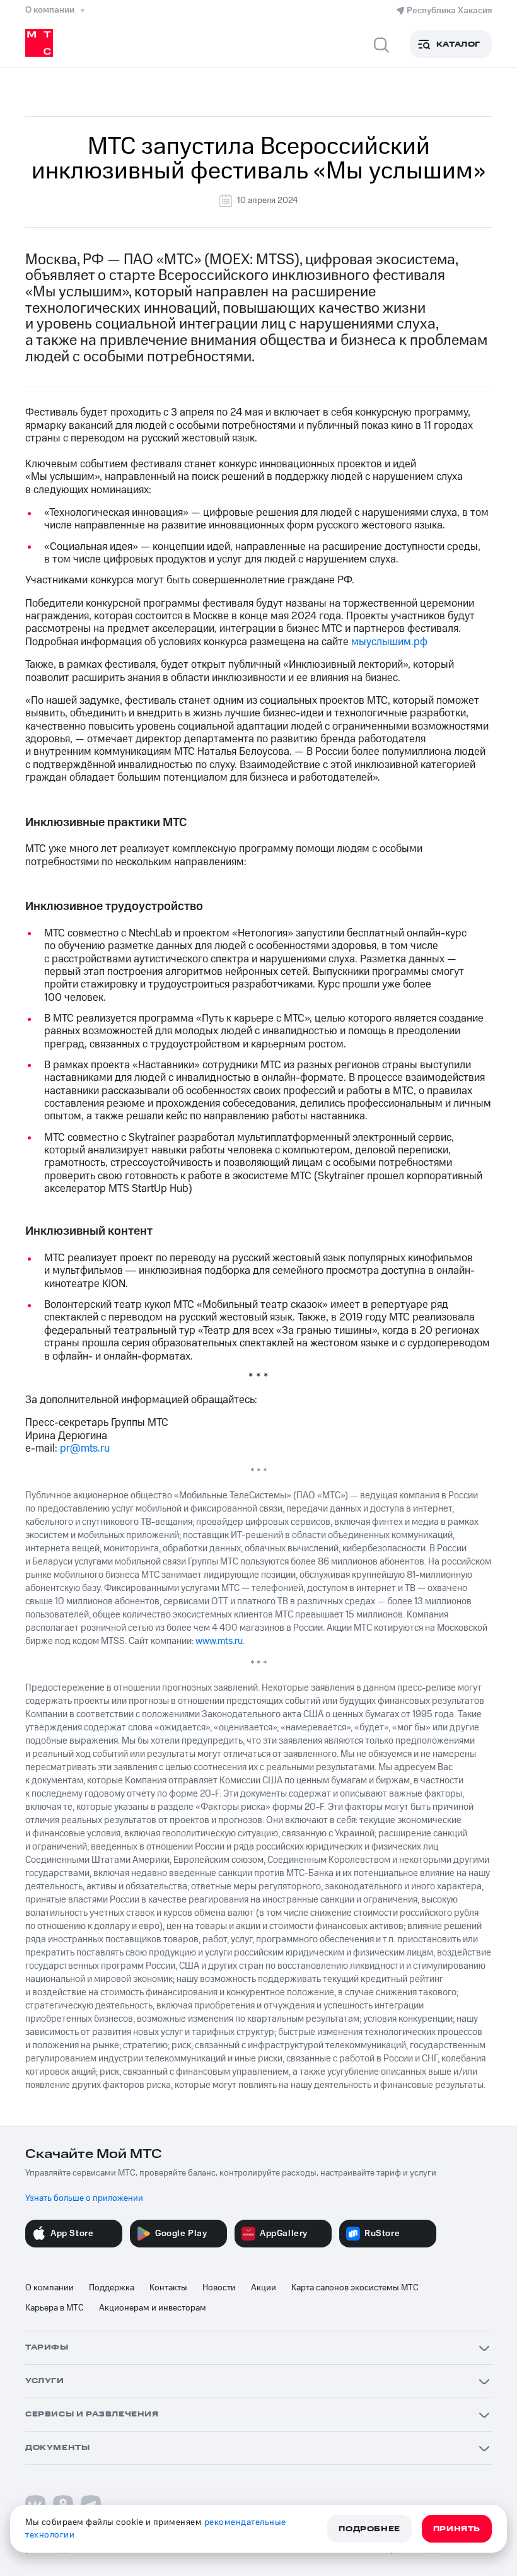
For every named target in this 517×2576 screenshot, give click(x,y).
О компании (49, 2288)
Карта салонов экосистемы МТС (355, 2288)
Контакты (168, 2288)
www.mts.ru (219, 1641)
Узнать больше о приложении (84, 2198)
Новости (219, 2288)
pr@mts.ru (85, 1448)
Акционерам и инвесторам (153, 2308)
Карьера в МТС (55, 2308)
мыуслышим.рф (389, 642)
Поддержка (112, 2288)
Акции (264, 2288)
